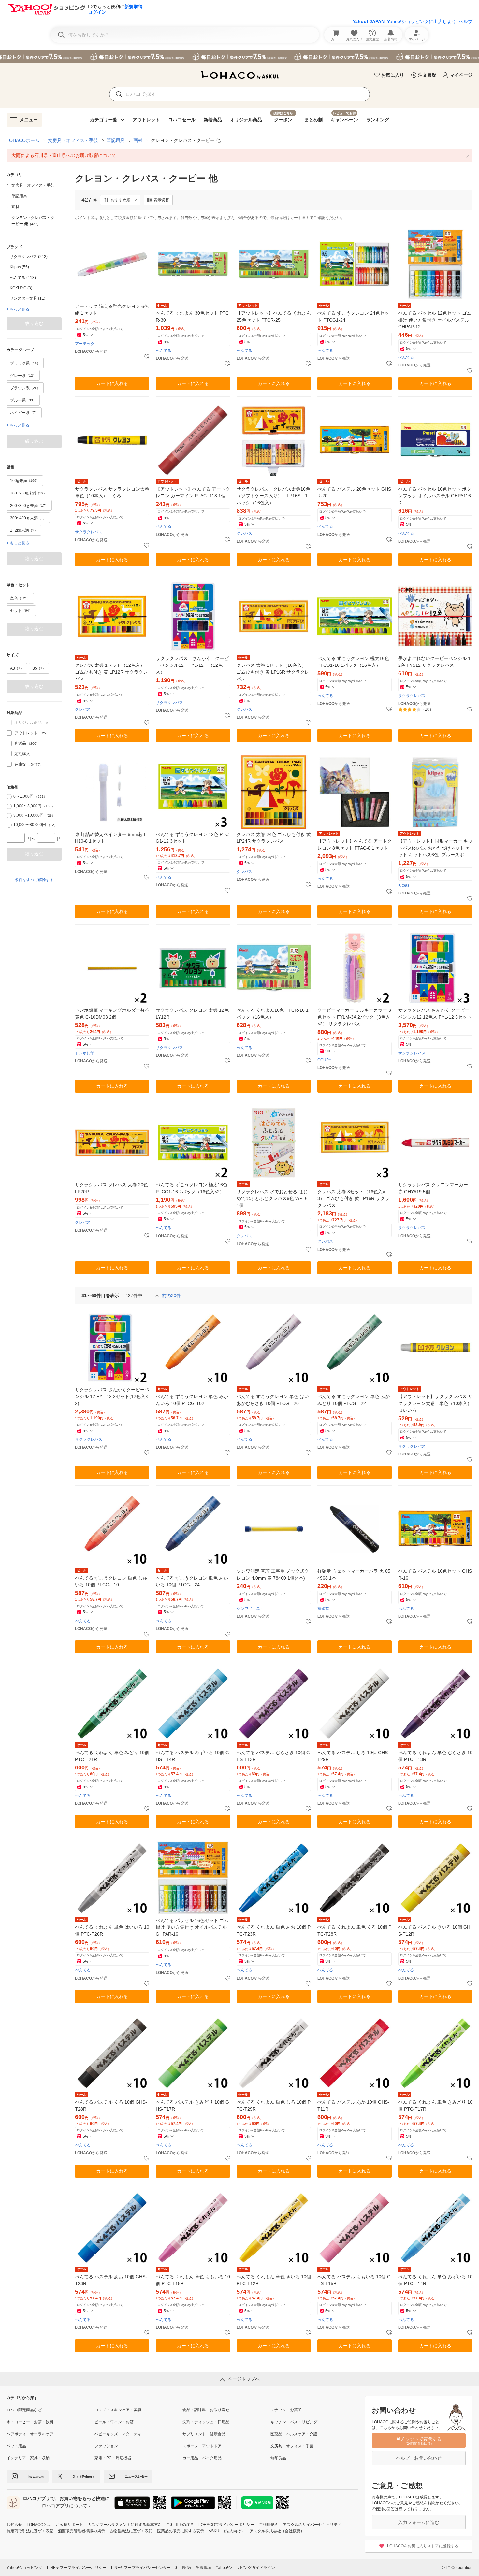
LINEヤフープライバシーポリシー (77, 2568)
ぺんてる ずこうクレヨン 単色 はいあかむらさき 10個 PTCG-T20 (273, 1400)
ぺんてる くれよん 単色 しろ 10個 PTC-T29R (274, 2105)
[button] (120, 200)
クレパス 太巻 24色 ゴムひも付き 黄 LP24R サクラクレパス (274, 838)
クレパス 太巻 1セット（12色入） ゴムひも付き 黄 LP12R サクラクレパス (111, 672)
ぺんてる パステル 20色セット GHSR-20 (354, 492)
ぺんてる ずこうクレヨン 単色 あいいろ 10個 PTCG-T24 (192, 1581)
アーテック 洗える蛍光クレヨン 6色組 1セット (112, 310)
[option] (34, 257)
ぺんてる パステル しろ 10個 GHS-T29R (353, 1756)
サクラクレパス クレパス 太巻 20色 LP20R (111, 1188)
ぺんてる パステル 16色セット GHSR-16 (435, 1574)
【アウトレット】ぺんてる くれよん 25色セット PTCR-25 (274, 316)
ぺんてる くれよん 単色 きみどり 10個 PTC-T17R (435, 2105)
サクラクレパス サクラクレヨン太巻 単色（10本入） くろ (112, 492)
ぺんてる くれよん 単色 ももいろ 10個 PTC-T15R (193, 2280)
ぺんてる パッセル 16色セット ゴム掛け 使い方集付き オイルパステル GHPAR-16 (192, 1927)
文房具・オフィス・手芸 (73, 140)
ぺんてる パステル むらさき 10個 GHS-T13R (273, 1756)
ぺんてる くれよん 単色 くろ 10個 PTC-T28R (354, 1931)
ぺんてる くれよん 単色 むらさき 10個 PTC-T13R (435, 1756)
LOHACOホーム (23, 140)
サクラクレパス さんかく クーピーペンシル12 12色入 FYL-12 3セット (435, 1014)
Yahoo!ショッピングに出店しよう (422, 21)
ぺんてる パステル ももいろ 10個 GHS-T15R (354, 2280)
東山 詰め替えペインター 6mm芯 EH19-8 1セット (111, 838)
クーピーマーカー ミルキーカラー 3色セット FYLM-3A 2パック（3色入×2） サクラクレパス (354, 1017)
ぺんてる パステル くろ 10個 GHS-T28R (111, 2105)
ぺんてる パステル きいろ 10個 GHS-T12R (434, 1931)
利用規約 (183, 2568)
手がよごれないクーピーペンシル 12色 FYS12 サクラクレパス (434, 662)
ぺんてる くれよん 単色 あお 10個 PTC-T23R (274, 1931)
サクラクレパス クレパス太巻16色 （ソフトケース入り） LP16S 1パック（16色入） (274, 496)
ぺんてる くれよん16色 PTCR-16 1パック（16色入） (273, 1014)
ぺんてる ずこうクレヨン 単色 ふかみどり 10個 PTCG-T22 (354, 1400)
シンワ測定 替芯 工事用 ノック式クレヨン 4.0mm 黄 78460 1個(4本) (273, 1574)
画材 (138, 140)
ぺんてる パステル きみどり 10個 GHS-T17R (192, 2105)
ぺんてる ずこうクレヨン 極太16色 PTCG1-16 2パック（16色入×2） (192, 1188)
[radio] (9, 797)
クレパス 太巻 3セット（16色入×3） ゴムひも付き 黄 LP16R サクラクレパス (353, 1198)
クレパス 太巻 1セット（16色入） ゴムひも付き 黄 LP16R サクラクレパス (273, 672)
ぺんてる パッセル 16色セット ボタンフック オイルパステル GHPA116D (435, 496)
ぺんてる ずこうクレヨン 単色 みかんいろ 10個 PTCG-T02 (192, 1400)
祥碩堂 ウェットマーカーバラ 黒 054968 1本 (354, 1574)
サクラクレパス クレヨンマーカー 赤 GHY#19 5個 (433, 1188)
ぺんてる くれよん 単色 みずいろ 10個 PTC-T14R (435, 2280)
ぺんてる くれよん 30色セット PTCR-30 (192, 316)
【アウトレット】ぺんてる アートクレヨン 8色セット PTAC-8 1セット (355, 844)
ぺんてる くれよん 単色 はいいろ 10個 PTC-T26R (112, 1931)
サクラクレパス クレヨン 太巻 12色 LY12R (192, 1014)
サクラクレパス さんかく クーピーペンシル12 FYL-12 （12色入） (192, 665)
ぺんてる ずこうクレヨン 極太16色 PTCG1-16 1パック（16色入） (353, 662)
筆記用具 (116, 140)
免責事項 (203, 2568)
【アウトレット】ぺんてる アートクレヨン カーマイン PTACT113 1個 (193, 492)
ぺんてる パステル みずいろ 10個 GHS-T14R (192, 1756)
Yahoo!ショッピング (24, 2568)
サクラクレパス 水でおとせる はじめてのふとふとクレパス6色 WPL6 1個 (272, 1198)
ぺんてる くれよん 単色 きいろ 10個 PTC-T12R (274, 2280)
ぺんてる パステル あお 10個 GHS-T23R (111, 2280)
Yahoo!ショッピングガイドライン (245, 2568)
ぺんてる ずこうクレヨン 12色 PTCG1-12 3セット (192, 838)
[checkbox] (9, 733)
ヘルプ (466, 21)
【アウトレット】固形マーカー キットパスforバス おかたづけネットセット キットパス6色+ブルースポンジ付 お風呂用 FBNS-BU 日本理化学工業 (435, 848)
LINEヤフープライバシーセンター (141, 2568)
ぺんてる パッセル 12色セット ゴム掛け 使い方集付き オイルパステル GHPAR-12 (435, 320)
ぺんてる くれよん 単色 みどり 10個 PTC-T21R (112, 1756)
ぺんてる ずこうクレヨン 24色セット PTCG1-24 (353, 316)
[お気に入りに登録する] (147, 357)
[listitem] (239, 155)
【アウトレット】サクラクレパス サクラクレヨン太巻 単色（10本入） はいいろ (435, 1403)
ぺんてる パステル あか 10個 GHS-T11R (353, 2105)
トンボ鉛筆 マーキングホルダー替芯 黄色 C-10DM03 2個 (112, 1014)
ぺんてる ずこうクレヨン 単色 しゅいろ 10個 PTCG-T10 (111, 1581)
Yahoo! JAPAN (369, 21)
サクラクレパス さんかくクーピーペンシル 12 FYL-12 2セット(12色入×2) (112, 1396)
